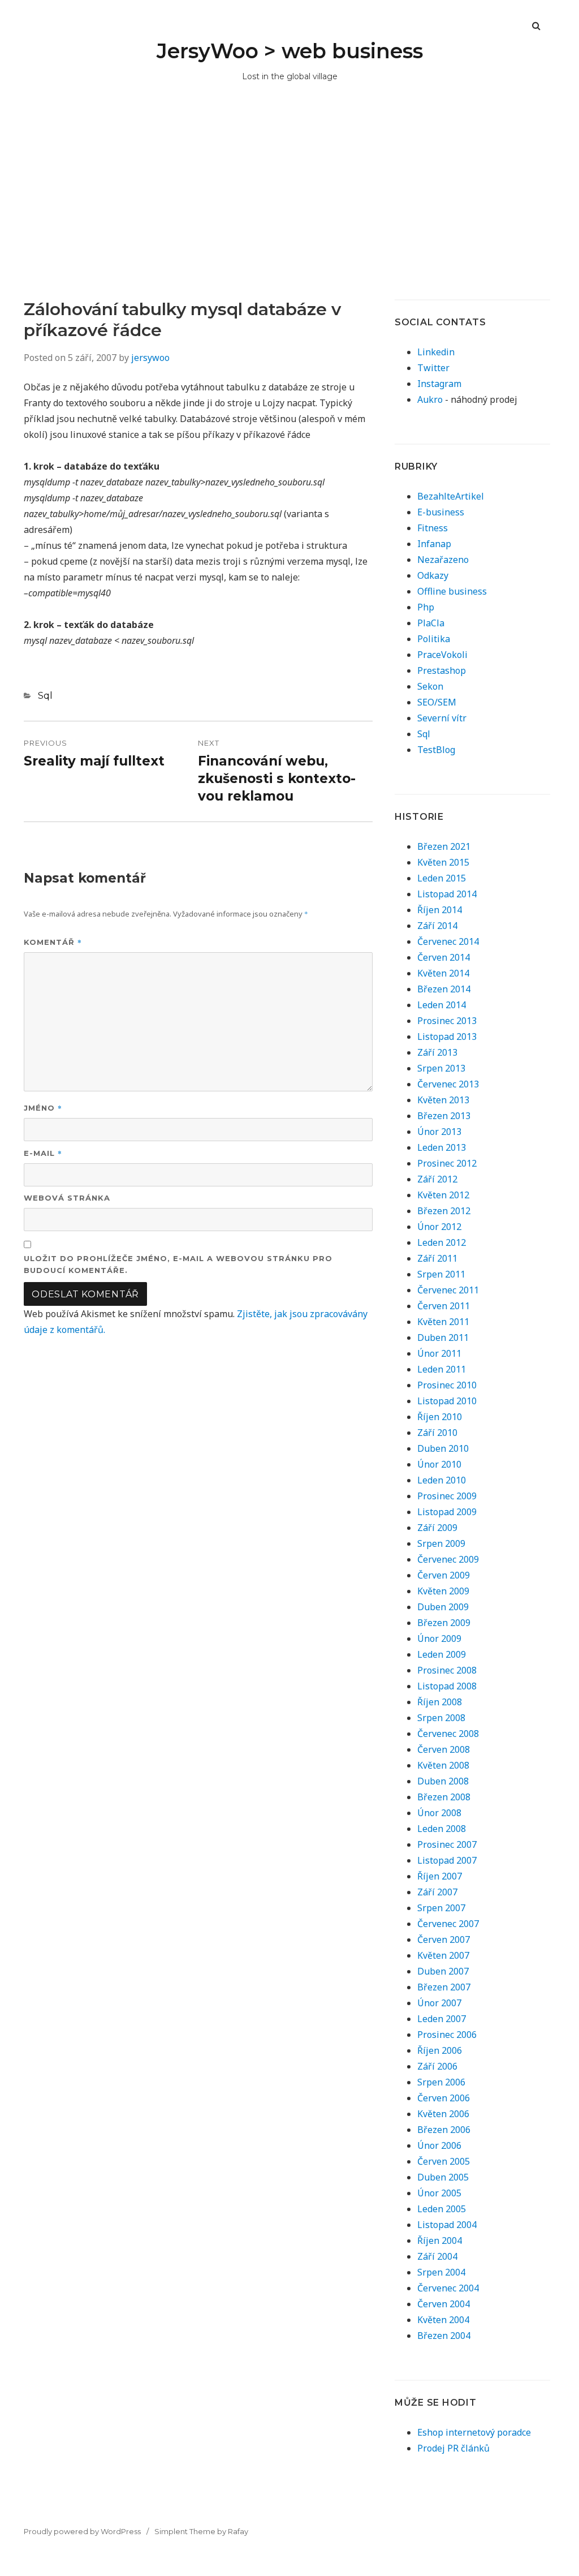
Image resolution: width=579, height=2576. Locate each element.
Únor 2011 (439, 1353)
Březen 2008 (444, 1797)
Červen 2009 (444, 1575)
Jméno (43, 1108)
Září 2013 (437, 1052)
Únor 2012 (439, 1227)
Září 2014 (437, 926)
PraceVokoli (442, 655)
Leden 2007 (442, 2019)
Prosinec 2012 (447, 1163)
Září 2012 (437, 1179)
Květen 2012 (443, 1195)
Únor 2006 (439, 2145)
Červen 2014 (444, 957)
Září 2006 (437, 2066)
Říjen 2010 (440, 1417)
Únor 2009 (439, 1639)
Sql (45, 696)
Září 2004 (437, 2256)
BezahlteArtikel (451, 496)
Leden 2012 (442, 1242)
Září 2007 (437, 1892)
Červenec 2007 (448, 1924)
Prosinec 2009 (447, 1496)
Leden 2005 (442, 2209)
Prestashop (442, 670)
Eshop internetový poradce (474, 2432)
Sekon (430, 686)
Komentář (53, 942)
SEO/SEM (437, 702)
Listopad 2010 (447, 1401)
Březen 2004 (444, 2336)
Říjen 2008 (440, 1702)
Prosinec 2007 (447, 1844)
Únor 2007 (439, 2003)
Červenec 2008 (448, 1734)
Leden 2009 (442, 1654)
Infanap (434, 544)
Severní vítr (442, 718)
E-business (441, 512)
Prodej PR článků (453, 2448)
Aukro (430, 399)
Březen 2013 (444, 1116)
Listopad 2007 (447, 1860)
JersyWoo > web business (290, 51)
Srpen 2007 (441, 1908)
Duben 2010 (443, 1448)
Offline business (452, 591)
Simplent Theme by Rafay (201, 2531)
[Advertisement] (289, 214)
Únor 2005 (439, 2193)
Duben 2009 (443, 1607)
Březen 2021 (444, 846)
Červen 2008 (444, 1749)
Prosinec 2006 (447, 2035)
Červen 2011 (444, 1306)
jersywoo (150, 358)
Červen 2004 (444, 2304)
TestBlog (436, 750)
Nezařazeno (443, 560)
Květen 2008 (443, 1765)
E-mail (43, 1153)
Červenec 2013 (448, 1084)
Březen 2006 (444, 2130)
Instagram (439, 384)
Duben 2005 (443, 2177)
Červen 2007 (444, 1939)
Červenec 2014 (448, 941)
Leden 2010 (442, 1480)
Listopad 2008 (447, 1686)
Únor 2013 (439, 1132)
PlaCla (431, 623)
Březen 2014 (444, 989)
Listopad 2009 (447, 1512)
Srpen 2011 (441, 1274)
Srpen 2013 (441, 1068)
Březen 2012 (444, 1211)
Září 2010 (437, 1433)
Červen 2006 (444, 2098)
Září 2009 (437, 1528)
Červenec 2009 (448, 1559)
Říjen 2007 (440, 1876)
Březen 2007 (444, 1987)
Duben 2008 (443, 1781)
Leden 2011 (442, 1369)
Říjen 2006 (440, 2050)
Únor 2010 (439, 1464)
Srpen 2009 (441, 1543)
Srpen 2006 (441, 2082)
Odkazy (433, 575)
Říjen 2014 (440, 910)
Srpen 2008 (441, 1718)
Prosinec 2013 (447, 1021)
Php (426, 607)
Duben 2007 (443, 1971)
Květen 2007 (443, 1955)
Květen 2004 (443, 2320)
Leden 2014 (442, 1005)
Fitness (433, 528)
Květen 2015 (443, 862)
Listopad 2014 (447, 894)
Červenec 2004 (448, 2288)
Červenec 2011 (448, 1290)
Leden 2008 (442, 1829)
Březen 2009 (444, 1623)
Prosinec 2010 (447, 1385)
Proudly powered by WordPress (82, 2531)
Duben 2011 (443, 1338)
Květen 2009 (443, 1591)
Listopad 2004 (447, 2225)
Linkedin (436, 352)
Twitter (433, 368)
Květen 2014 (443, 973)
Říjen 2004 (440, 2240)
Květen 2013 (443, 1100)
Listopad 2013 (447, 1037)
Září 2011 (437, 1258)
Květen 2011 (443, 1322)
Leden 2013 (442, 1147)
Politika (434, 639)
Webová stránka (67, 1198)
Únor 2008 (439, 1813)
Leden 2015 (442, 878)
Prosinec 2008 (447, 1670)
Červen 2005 (444, 2161)
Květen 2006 (443, 2114)
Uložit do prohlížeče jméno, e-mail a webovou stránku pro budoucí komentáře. (178, 1264)
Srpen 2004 (441, 2272)
